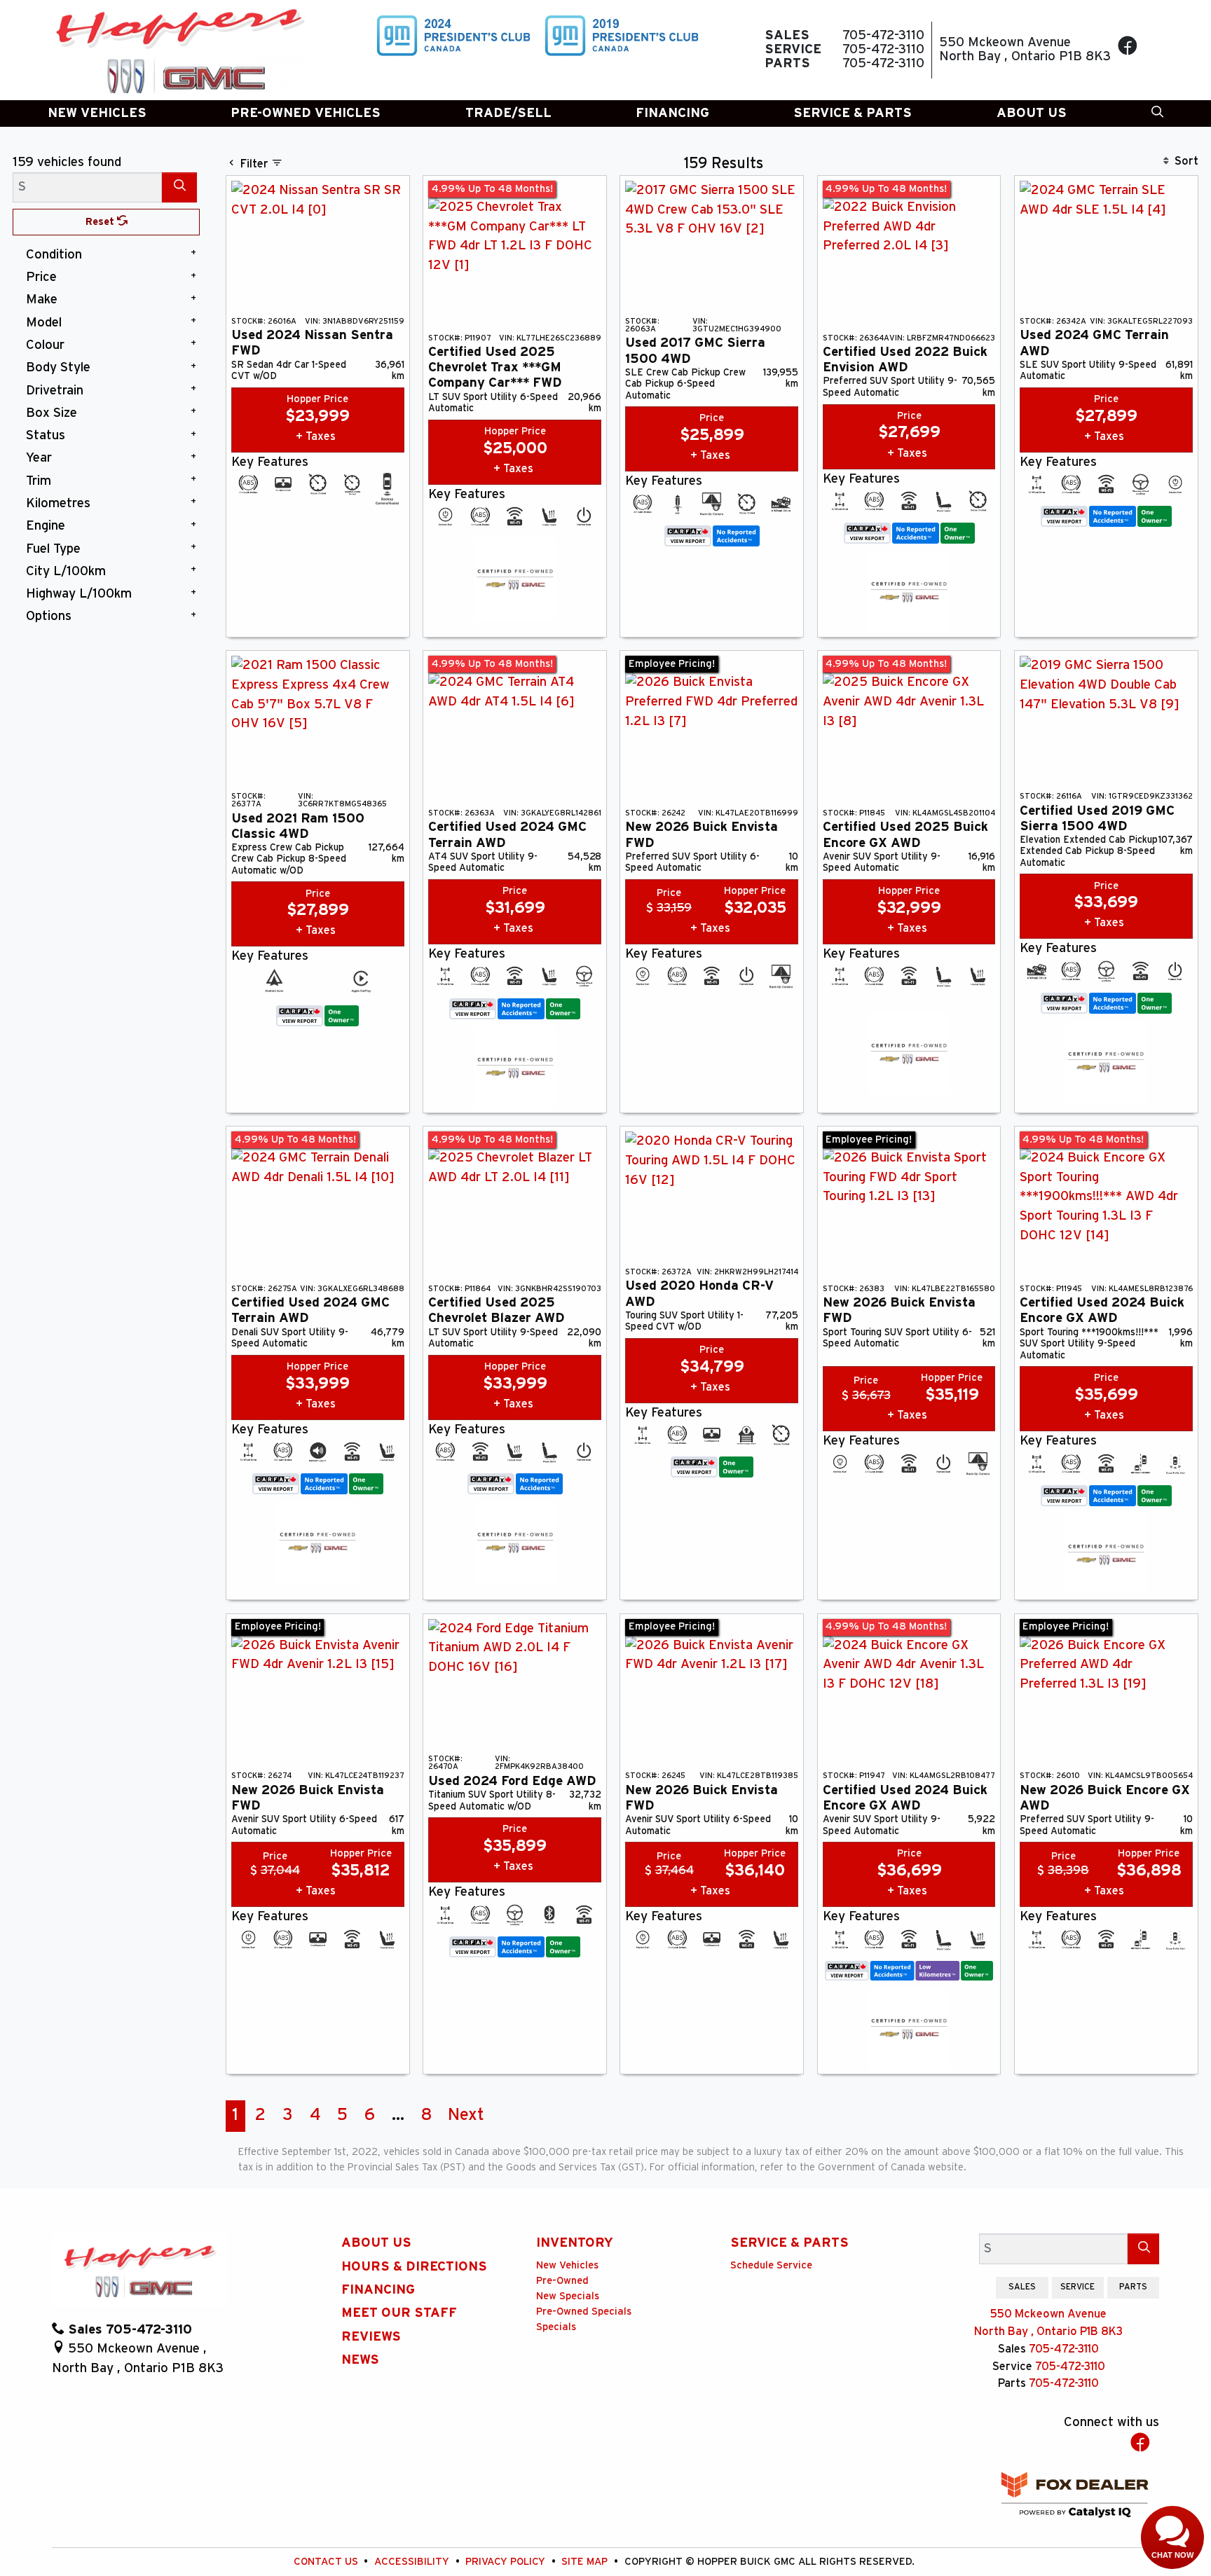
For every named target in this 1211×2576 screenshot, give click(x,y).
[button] (97, 114)
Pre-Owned (562, 2281)
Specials (556, 2327)
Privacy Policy (507, 2562)
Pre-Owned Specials (584, 2312)
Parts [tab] (1133, 2287)
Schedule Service (771, 2265)
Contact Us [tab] (965, 2287)
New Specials (568, 2296)
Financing (378, 2290)
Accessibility (413, 2562)
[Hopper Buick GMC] (179, 50)
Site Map (586, 2562)
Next (466, 2115)
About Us (376, 2243)
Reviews (371, 2337)
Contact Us (327, 2562)
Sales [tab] (1022, 2287)
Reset (101, 222)
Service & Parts (789, 2243)
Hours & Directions (414, 2267)
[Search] (179, 187)
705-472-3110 (1064, 2349)
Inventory (575, 2243)
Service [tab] (1077, 2287)
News (360, 2360)
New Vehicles (567, 2265)
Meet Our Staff (399, 2313)
